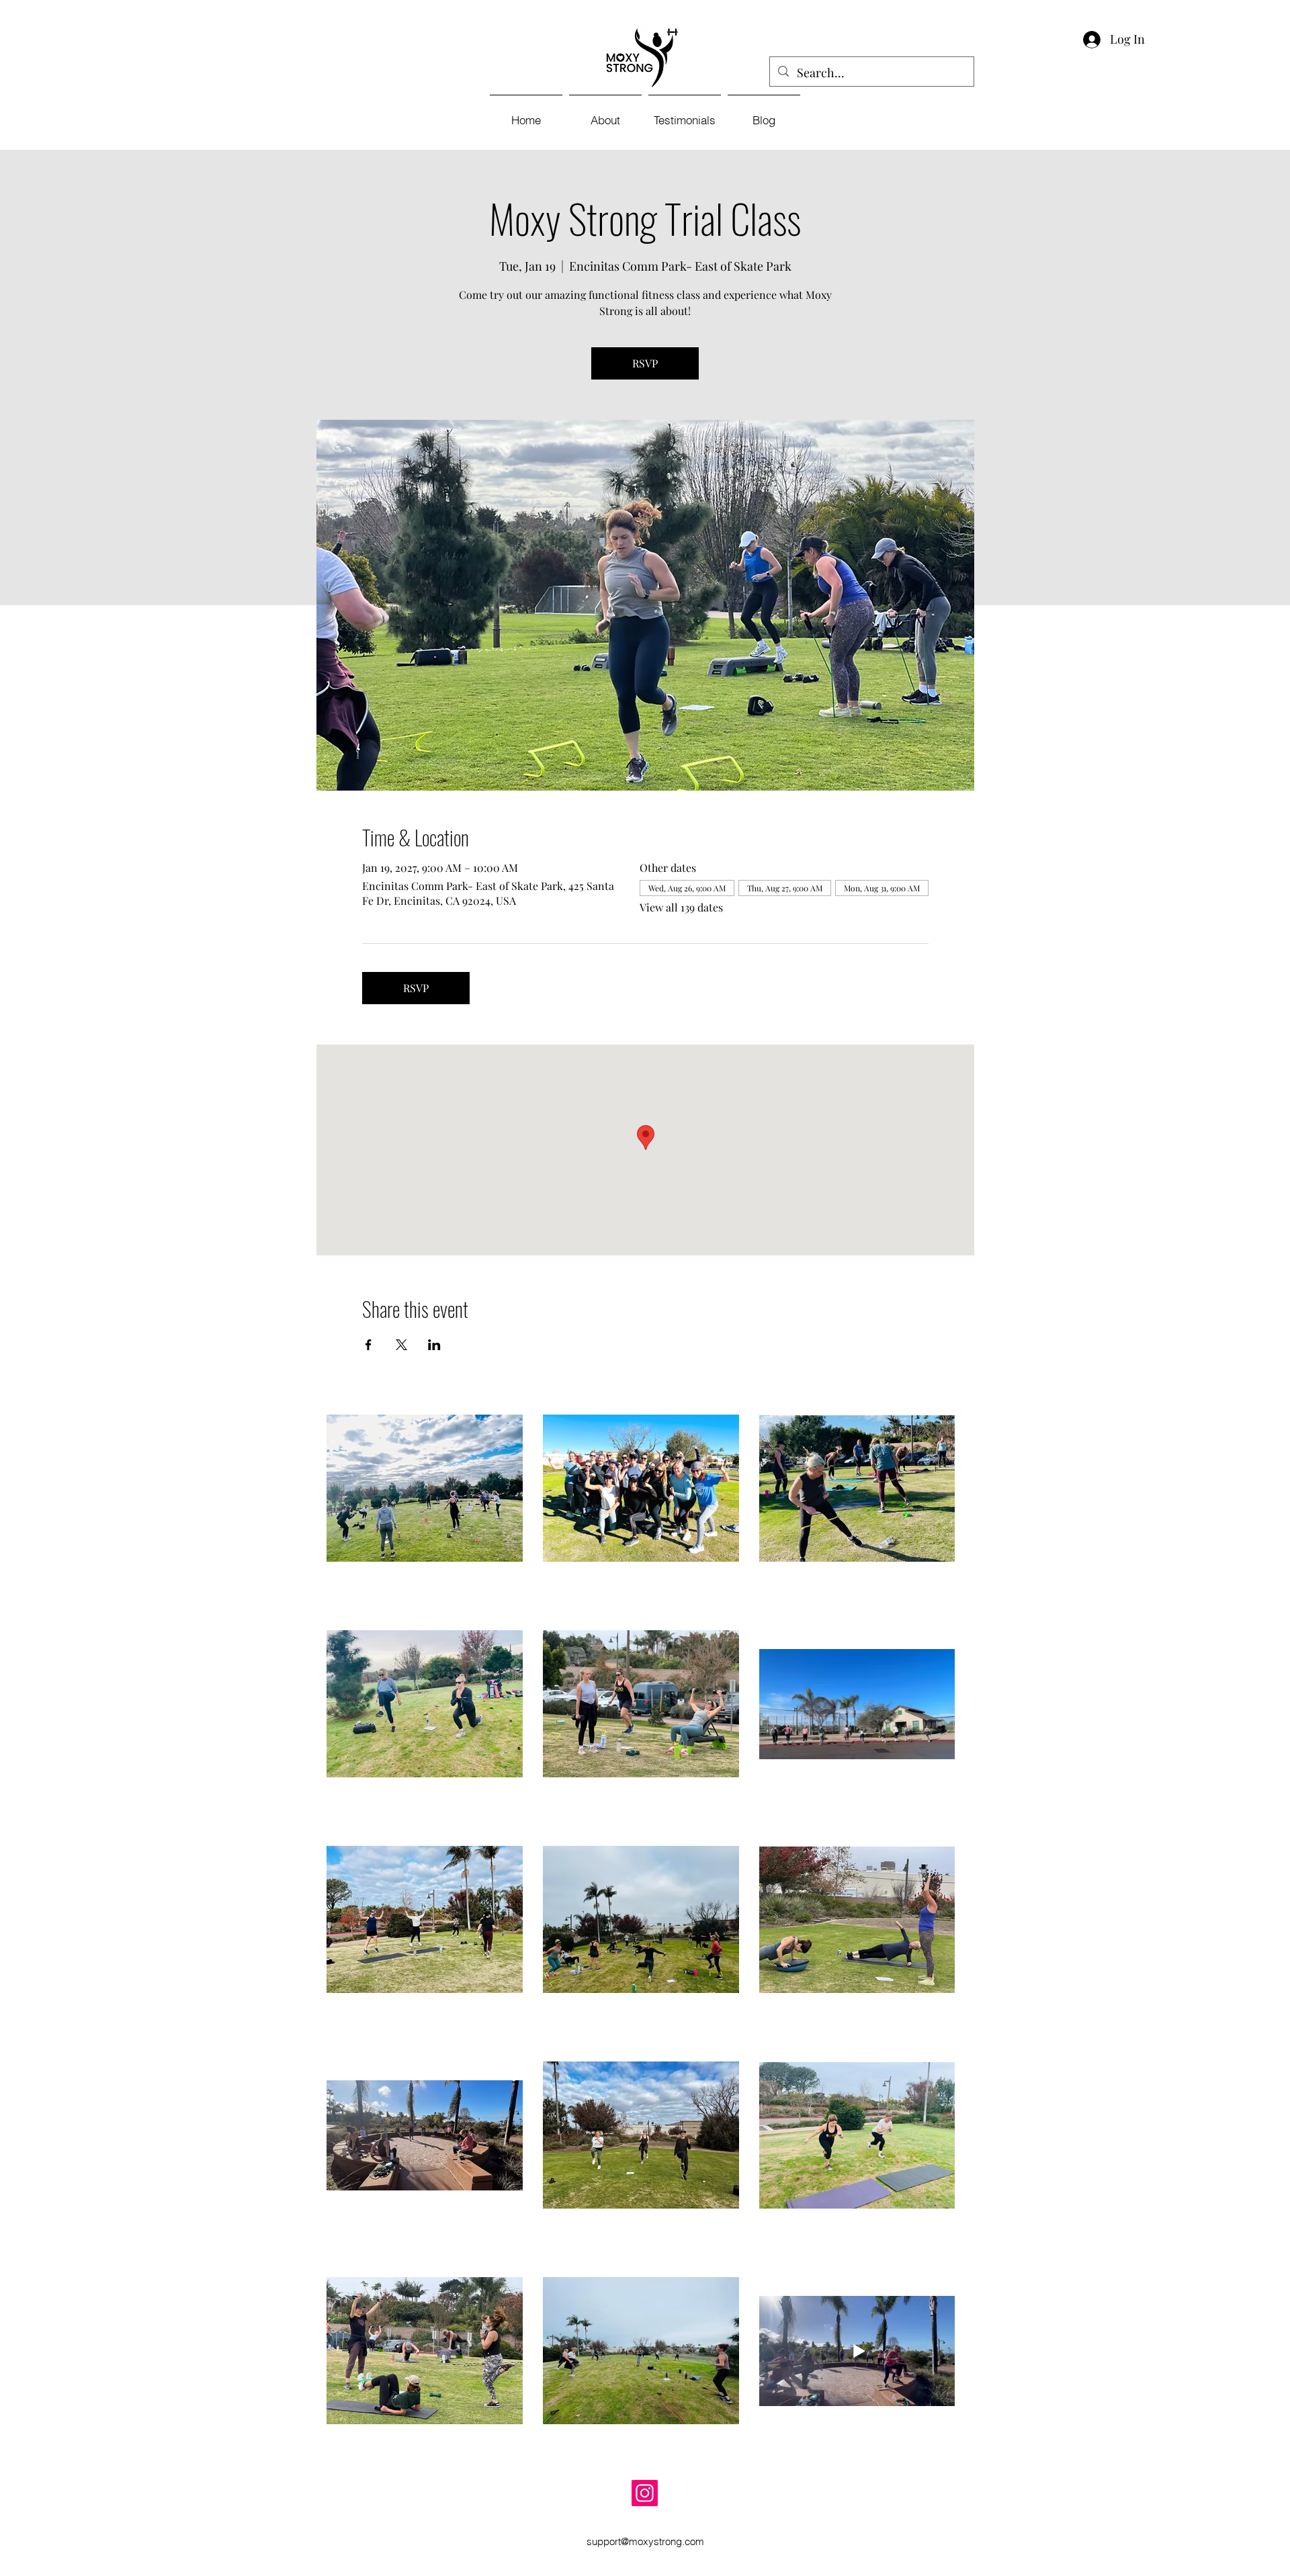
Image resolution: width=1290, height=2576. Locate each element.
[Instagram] (645, 2493)
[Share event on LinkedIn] (434, 1345)
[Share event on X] (401, 1345)
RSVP (645, 363)
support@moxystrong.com (645, 2541)
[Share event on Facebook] (369, 1345)
